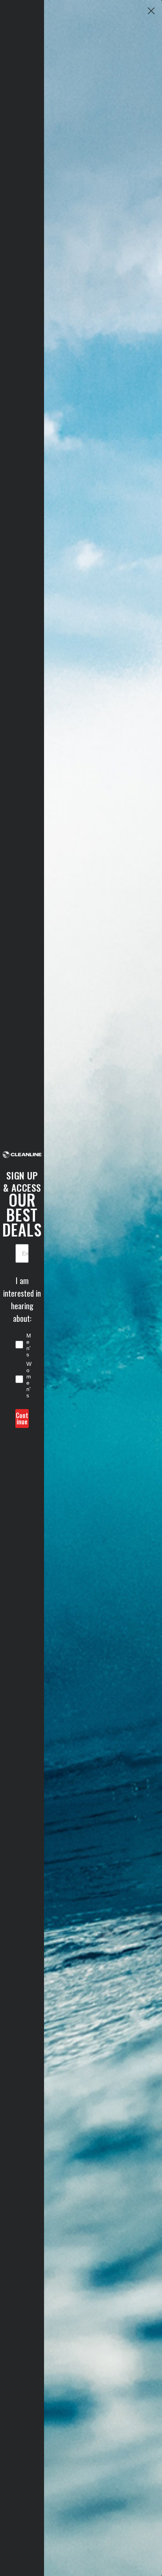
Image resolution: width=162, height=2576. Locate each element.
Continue (22, 1418)
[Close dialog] (151, 11)
